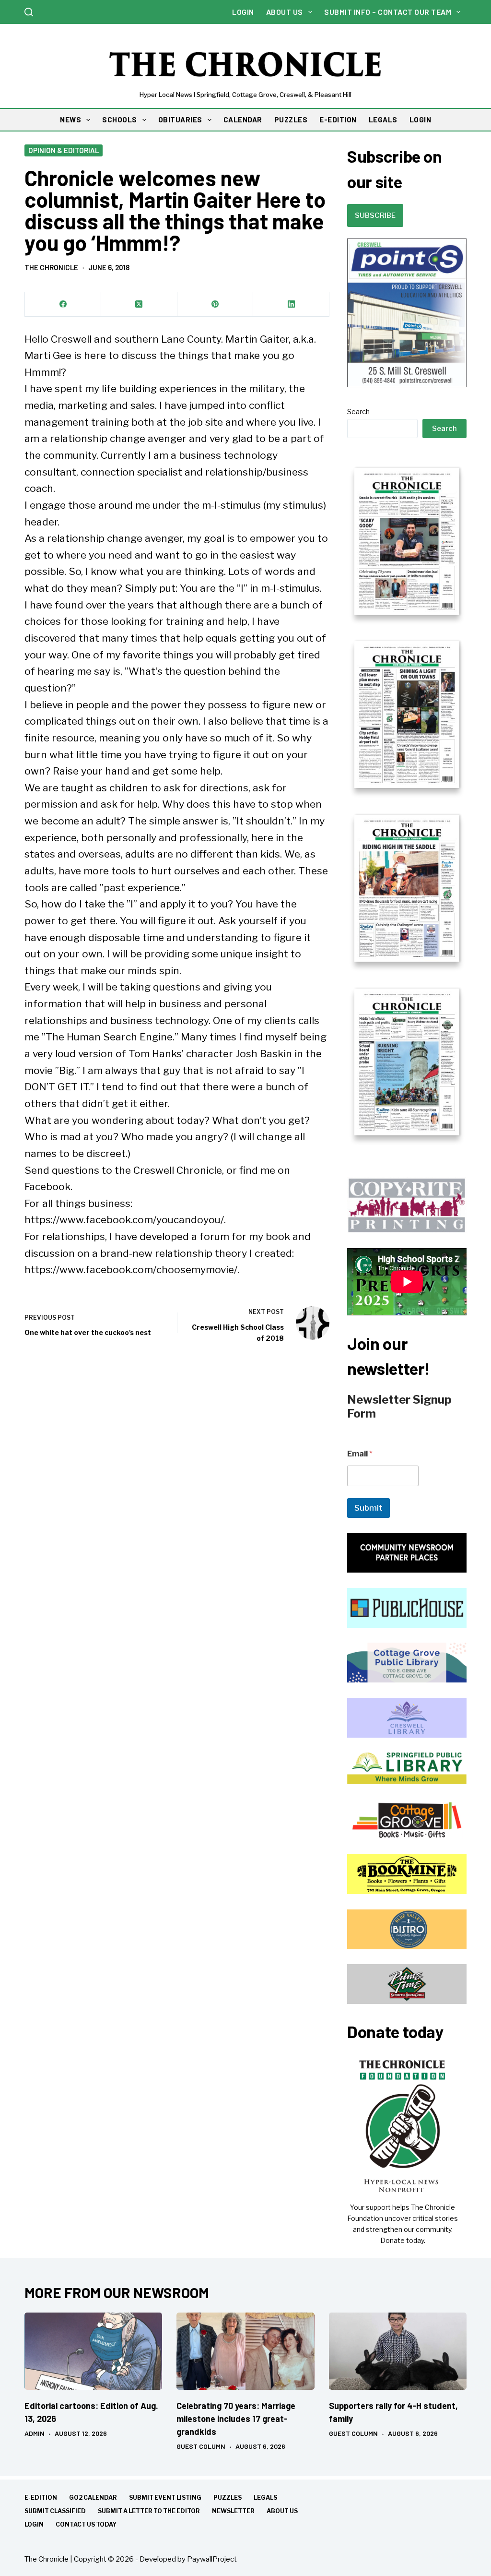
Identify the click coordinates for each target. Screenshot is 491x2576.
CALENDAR (243, 119)
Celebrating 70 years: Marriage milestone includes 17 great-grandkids (236, 2419)
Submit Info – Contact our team (388, 12)
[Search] (29, 12)
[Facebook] (63, 304)
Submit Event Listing (165, 2498)
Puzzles (228, 2498)
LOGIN (421, 119)
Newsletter (233, 2511)
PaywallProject (212, 2559)
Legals (265, 2498)
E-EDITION (338, 119)
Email (360, 1454)
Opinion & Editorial (64, 150)
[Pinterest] (216, 304)
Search (358, 412)
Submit (368, 1508)
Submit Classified (55, 2511)
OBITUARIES (180, 119)
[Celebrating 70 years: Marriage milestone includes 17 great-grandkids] (245, 2351)
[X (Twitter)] (139, 304)
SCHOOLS (120, 119)
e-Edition (41, 2498)
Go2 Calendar (93, 2498)
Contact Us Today (86, 2524)
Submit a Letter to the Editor (149, 2511)
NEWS (70, 119)
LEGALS (383, 119)
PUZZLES (291, 119)
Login (243, 12)
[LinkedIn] (291, 304)
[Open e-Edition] (407, 801)
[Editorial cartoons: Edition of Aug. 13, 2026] (93, 2351)
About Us (285, 12)
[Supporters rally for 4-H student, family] (398, 2351)
